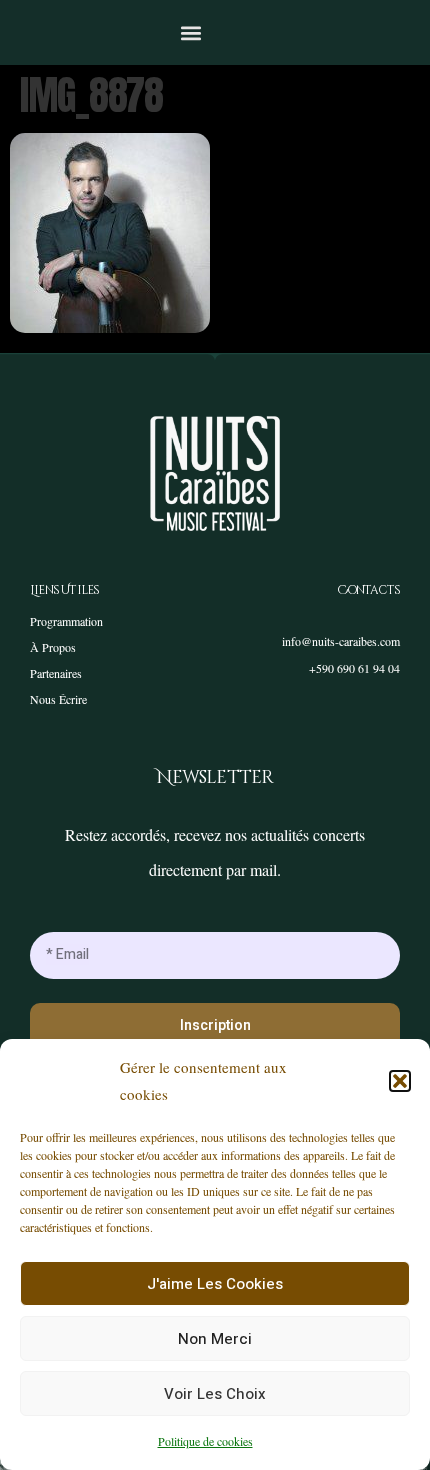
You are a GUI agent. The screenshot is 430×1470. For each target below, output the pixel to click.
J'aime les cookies (215, 1284)
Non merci (215, 1339)
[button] (400, 1081)
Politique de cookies (205, 1441)
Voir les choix (215, 1394)
